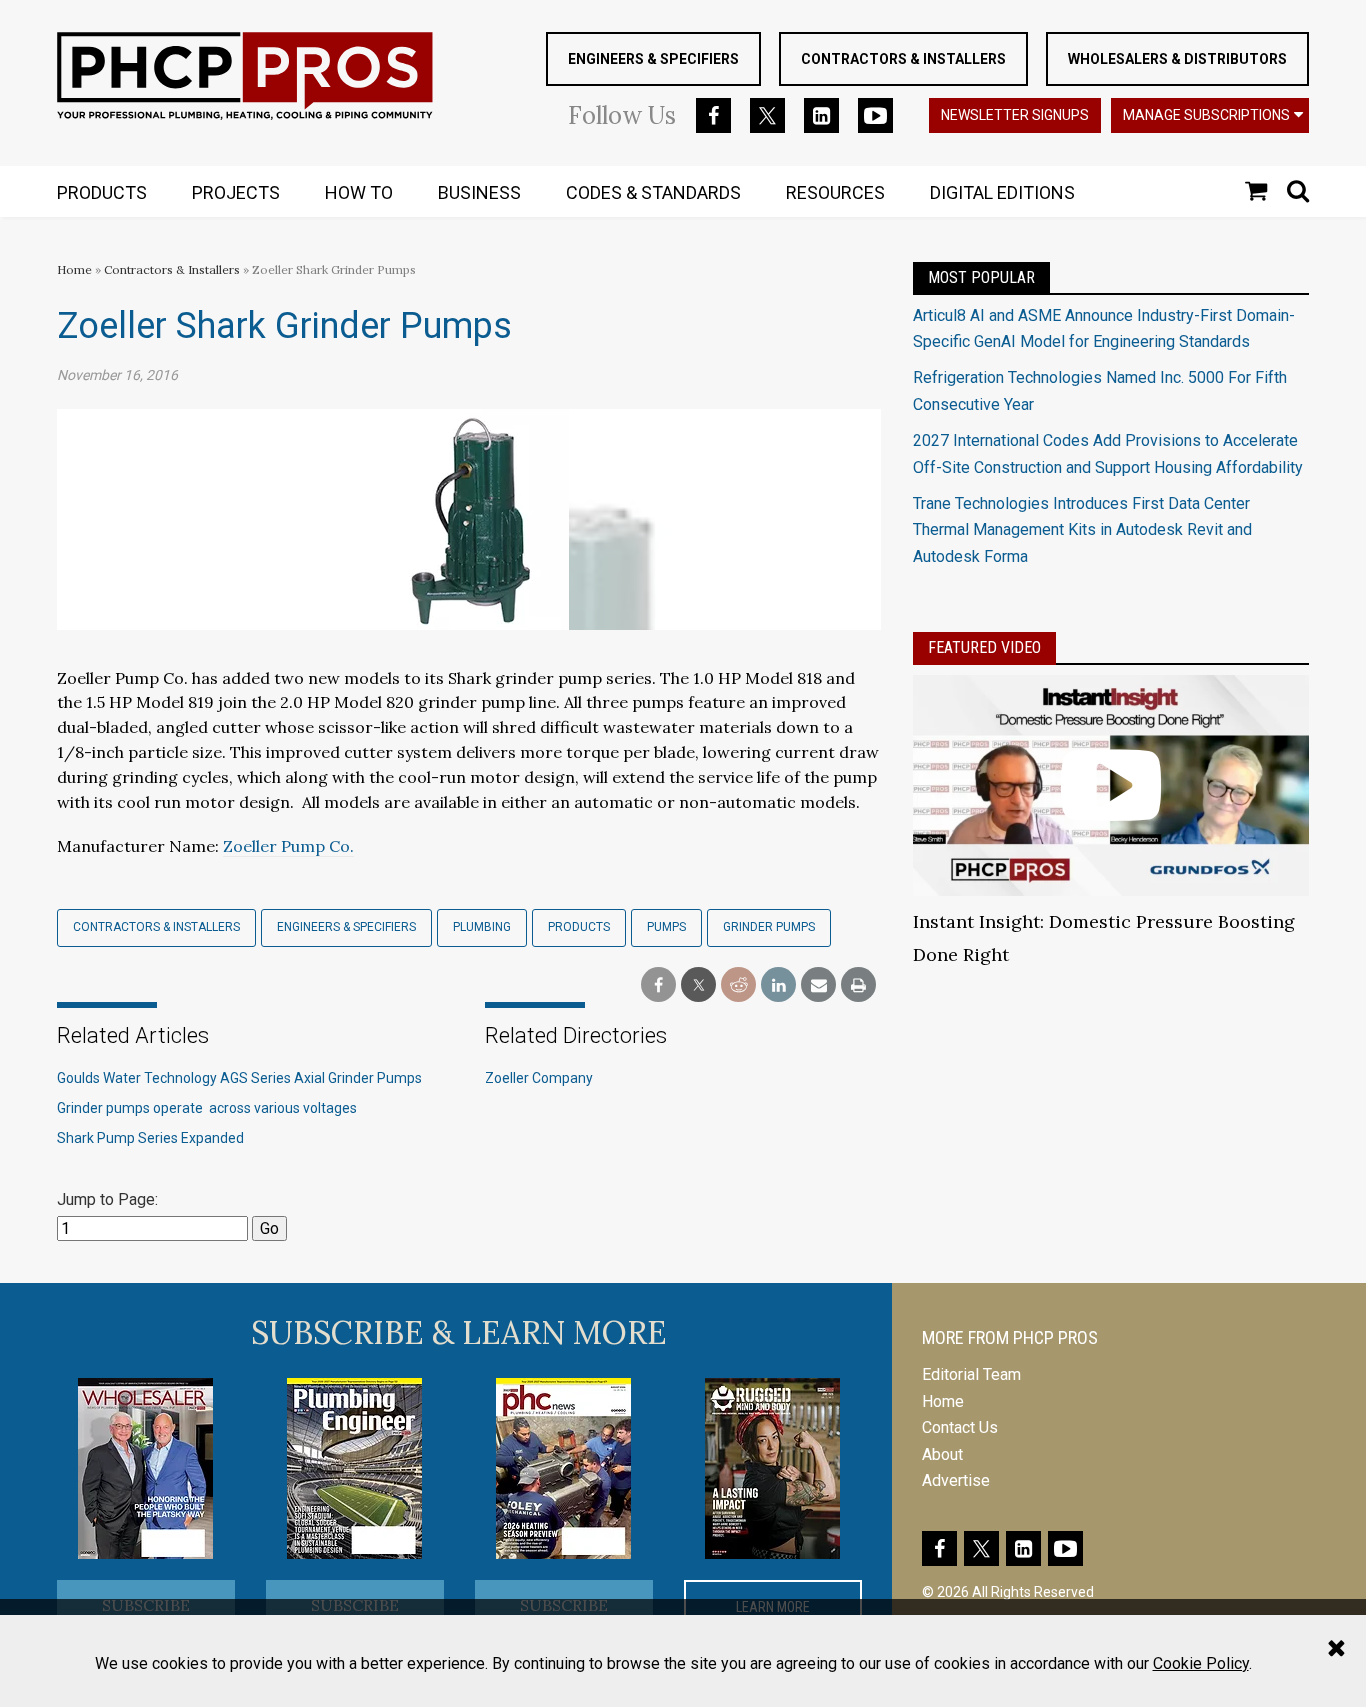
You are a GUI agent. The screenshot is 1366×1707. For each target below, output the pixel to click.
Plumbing (482, 927)
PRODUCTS (102, 192)
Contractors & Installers (903, 59)
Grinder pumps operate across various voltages (208, 1108)
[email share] (818, 985)
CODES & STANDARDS (653, 192)
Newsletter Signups (1015, 115)
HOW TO (359, 192)
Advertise (956, 1480)
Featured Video (984, 647)
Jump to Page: (107, 1199)
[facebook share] (658, 985)
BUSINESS (479, 192)
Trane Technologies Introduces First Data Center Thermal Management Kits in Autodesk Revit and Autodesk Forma (1082, 530)
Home (74, 269)
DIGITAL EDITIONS (1002, 192)
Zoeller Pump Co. (288, 846)
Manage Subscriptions (1206, 115)
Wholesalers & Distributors (1177, 59)
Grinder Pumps (769, 927)
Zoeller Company (539, 1078)
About (942, 1454)
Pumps (666, 927)
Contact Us (960, 1427)
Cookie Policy (1201, 1663)
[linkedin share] (778, 985)
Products (579, 927)
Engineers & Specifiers (653, 59)
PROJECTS (236, 192)
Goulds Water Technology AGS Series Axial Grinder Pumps (239, 1078)
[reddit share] (738, 985)
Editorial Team (971, 1374)
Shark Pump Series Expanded (150, 1138)
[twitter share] (698, 985)
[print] (858, 985)
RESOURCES (835, 192)
